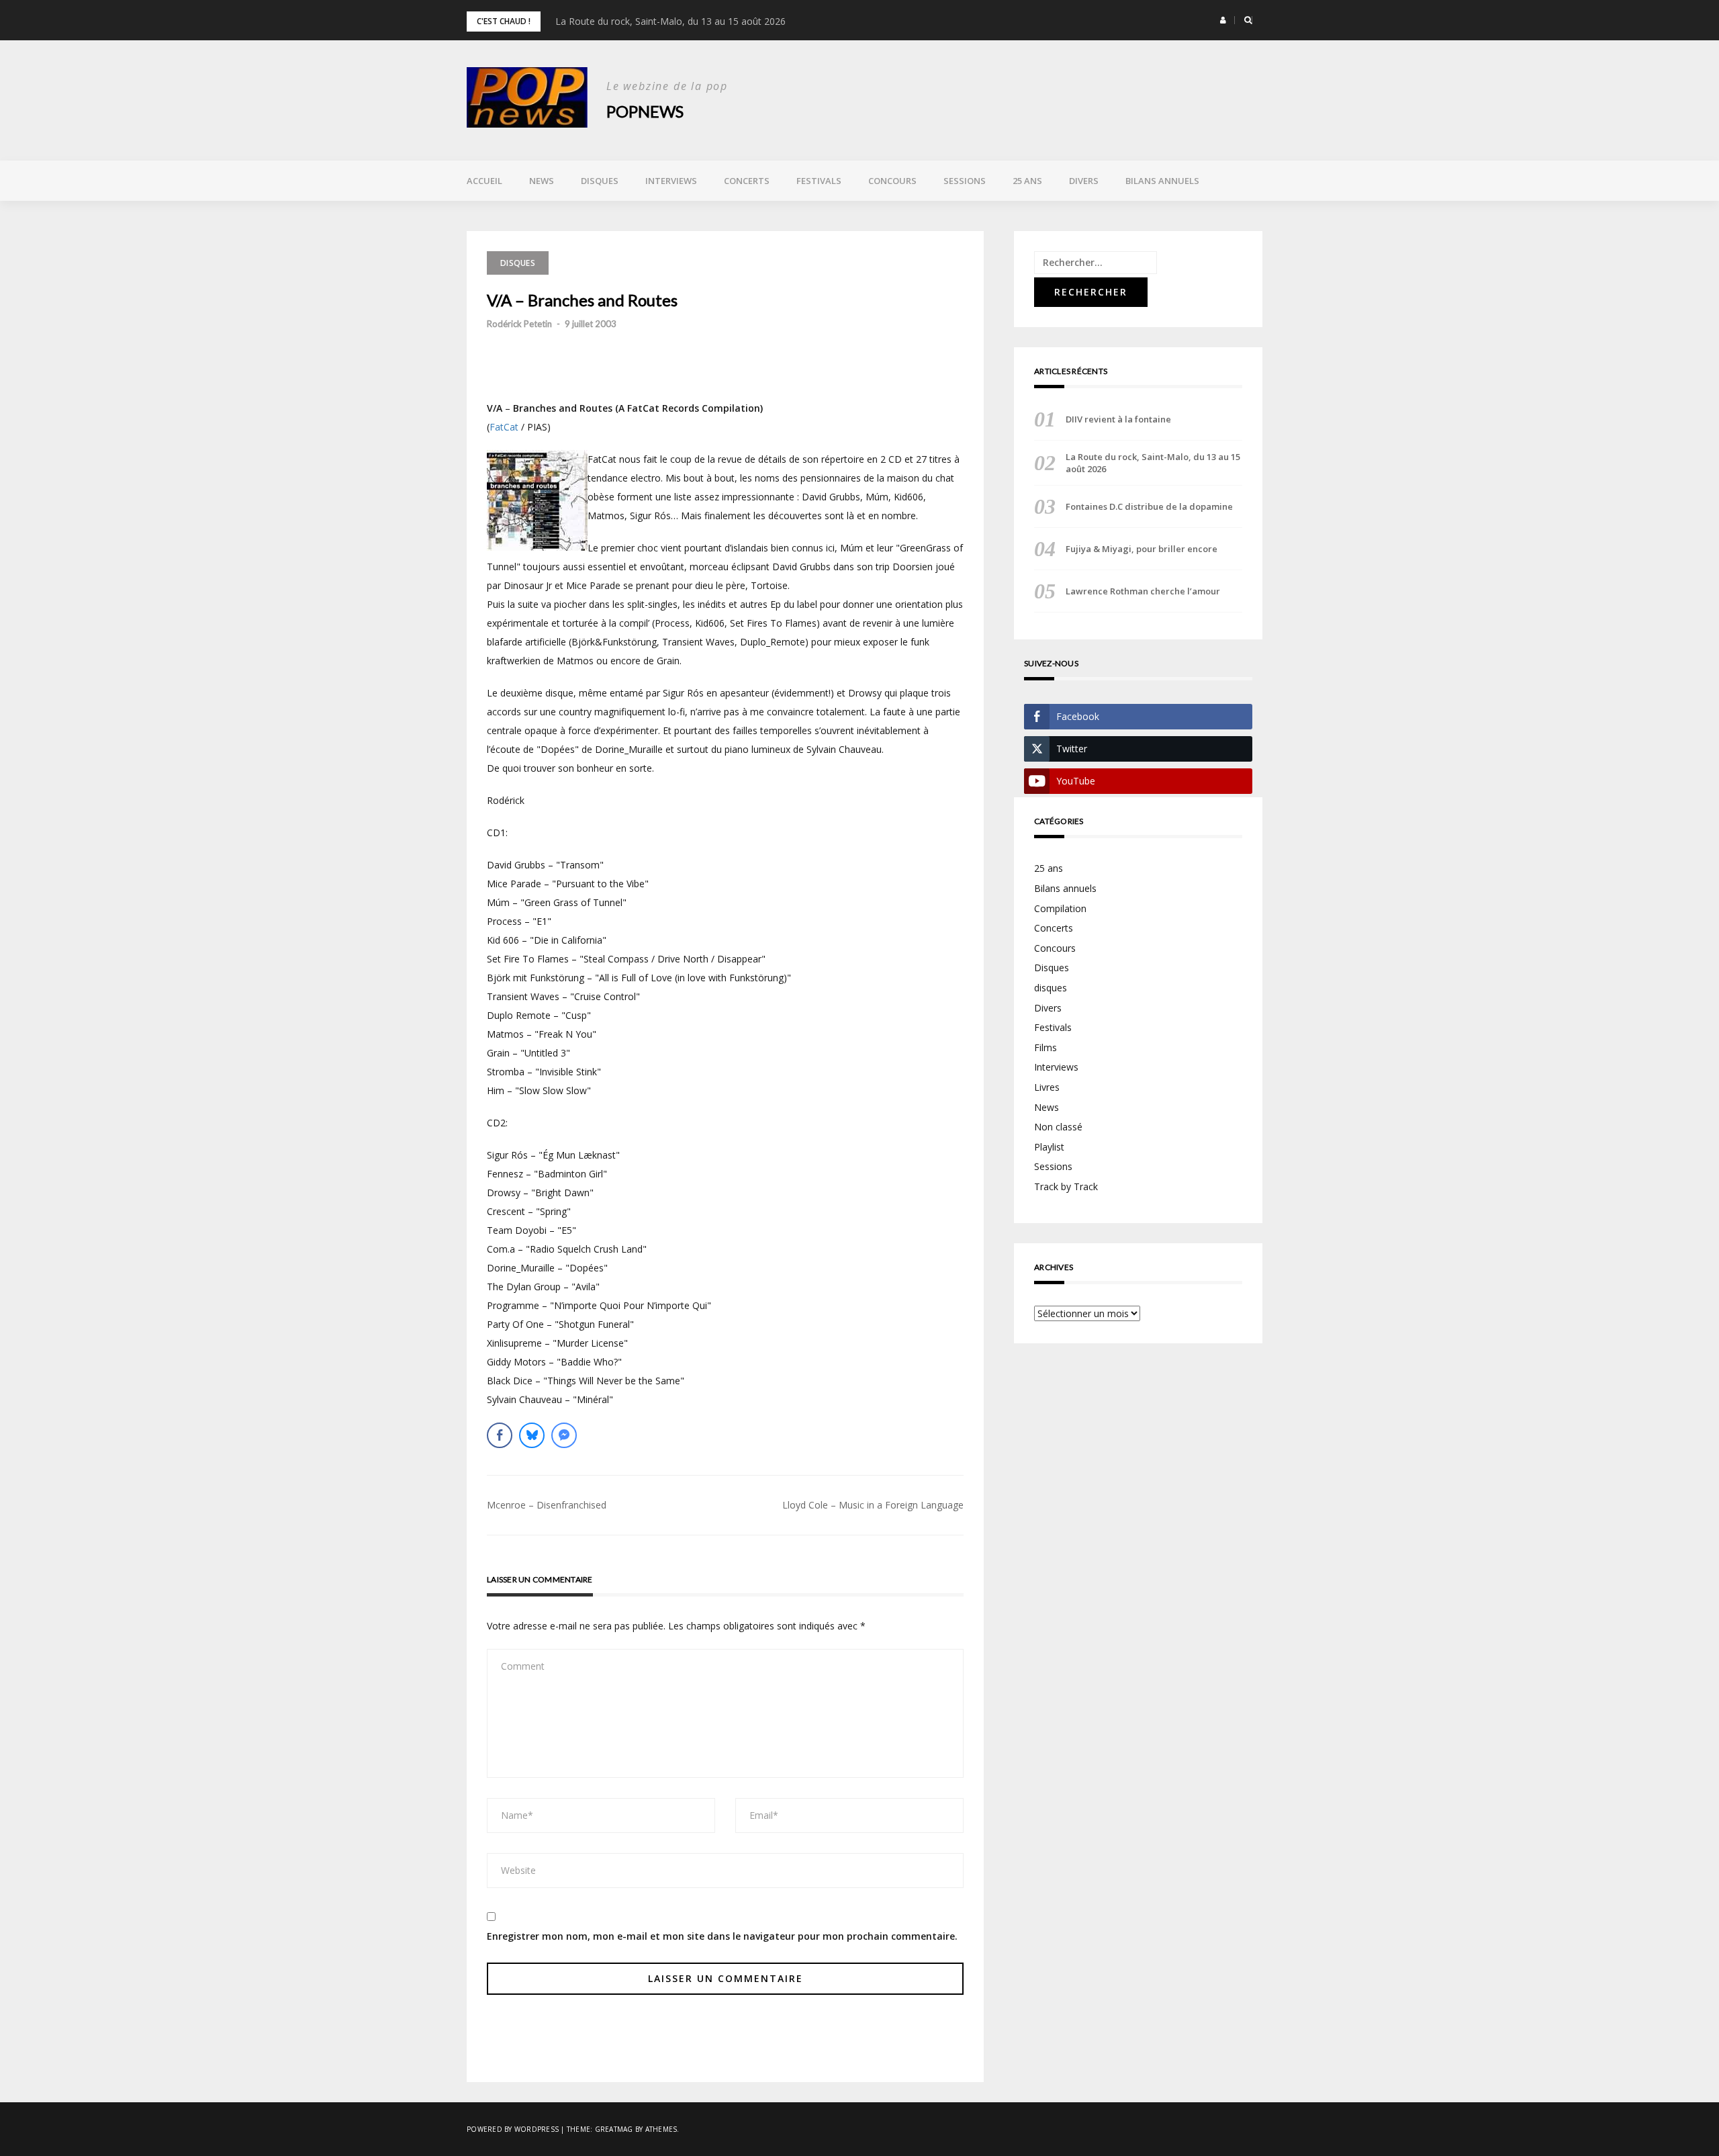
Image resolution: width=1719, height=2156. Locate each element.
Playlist (1049, 1147)
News (542, 181)
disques (1051, 988)
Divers (1084, 181)
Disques (600, 181)
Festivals (819, 181)
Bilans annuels (1162, 181)
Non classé (1058, 1127)
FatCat (504, 427)
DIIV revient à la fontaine (1118, 419)
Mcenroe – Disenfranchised (547, 1505)
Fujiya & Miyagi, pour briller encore (1142, 549)
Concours (892, 181)
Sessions (965, 181)
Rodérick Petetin (519, 324)
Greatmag (614, 2129)
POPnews (645, 111)
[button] (1223, 20)
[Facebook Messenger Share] (564, 1435)
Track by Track (1066, 1186)
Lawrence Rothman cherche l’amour (1143, 591)
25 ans (1027, 181)
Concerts (747, 181)
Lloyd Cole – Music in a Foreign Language (873, 1505)
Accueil (484, 181)
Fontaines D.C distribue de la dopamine (1149, 506)
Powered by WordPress (513, 2129)
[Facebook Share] (500, 1435)
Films (1046, 1047)
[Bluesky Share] (532, 1435)
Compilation (1060, 908)
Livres (1047, 1087)
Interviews (671, 181)
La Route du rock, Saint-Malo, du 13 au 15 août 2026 (670, 21)
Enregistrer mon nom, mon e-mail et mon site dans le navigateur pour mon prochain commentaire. (722, 1936)
